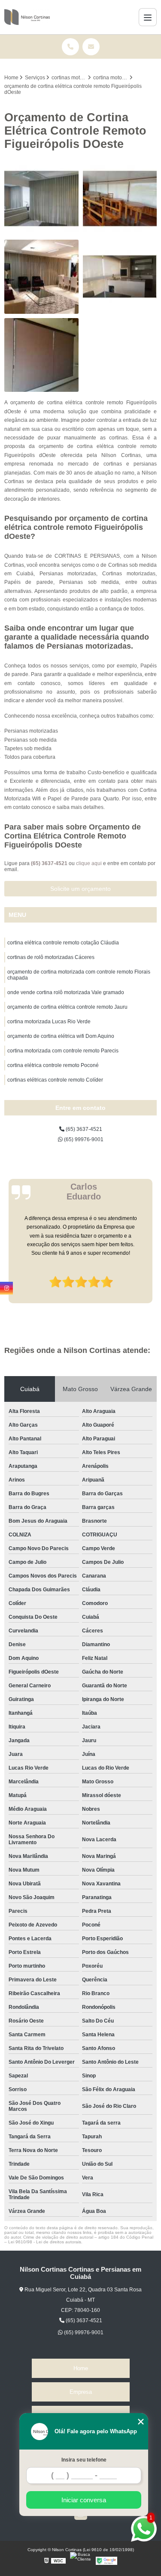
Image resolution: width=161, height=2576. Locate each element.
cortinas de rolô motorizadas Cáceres (51, 957)
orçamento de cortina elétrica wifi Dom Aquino (61, 1036)
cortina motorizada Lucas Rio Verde (49, 1022)
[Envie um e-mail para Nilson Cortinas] (91, 47)
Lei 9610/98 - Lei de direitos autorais (45, 2242)
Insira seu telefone (84, 2460)
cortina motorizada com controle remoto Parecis (63, 1051)
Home (81, 2368)
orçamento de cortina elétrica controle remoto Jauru (67, 1007)
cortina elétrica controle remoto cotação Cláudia (63, 943)
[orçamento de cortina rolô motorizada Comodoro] (120, 277)
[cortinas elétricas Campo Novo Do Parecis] (41, 277)
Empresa (81, 2392)
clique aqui (89, 863)
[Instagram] (6, 1288)
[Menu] (148, 17)
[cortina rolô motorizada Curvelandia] (41, 355)
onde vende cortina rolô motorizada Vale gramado (66, 992)
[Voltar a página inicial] (27, 17)
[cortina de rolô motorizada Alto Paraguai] (120, 199)
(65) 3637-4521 (50, 863)
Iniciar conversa (84, 2500)
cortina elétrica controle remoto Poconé (53, 1065)
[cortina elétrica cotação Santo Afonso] (41, 199)
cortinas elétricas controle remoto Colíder (55, 1080)
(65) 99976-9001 (83, 1139)
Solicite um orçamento (80, 889)
